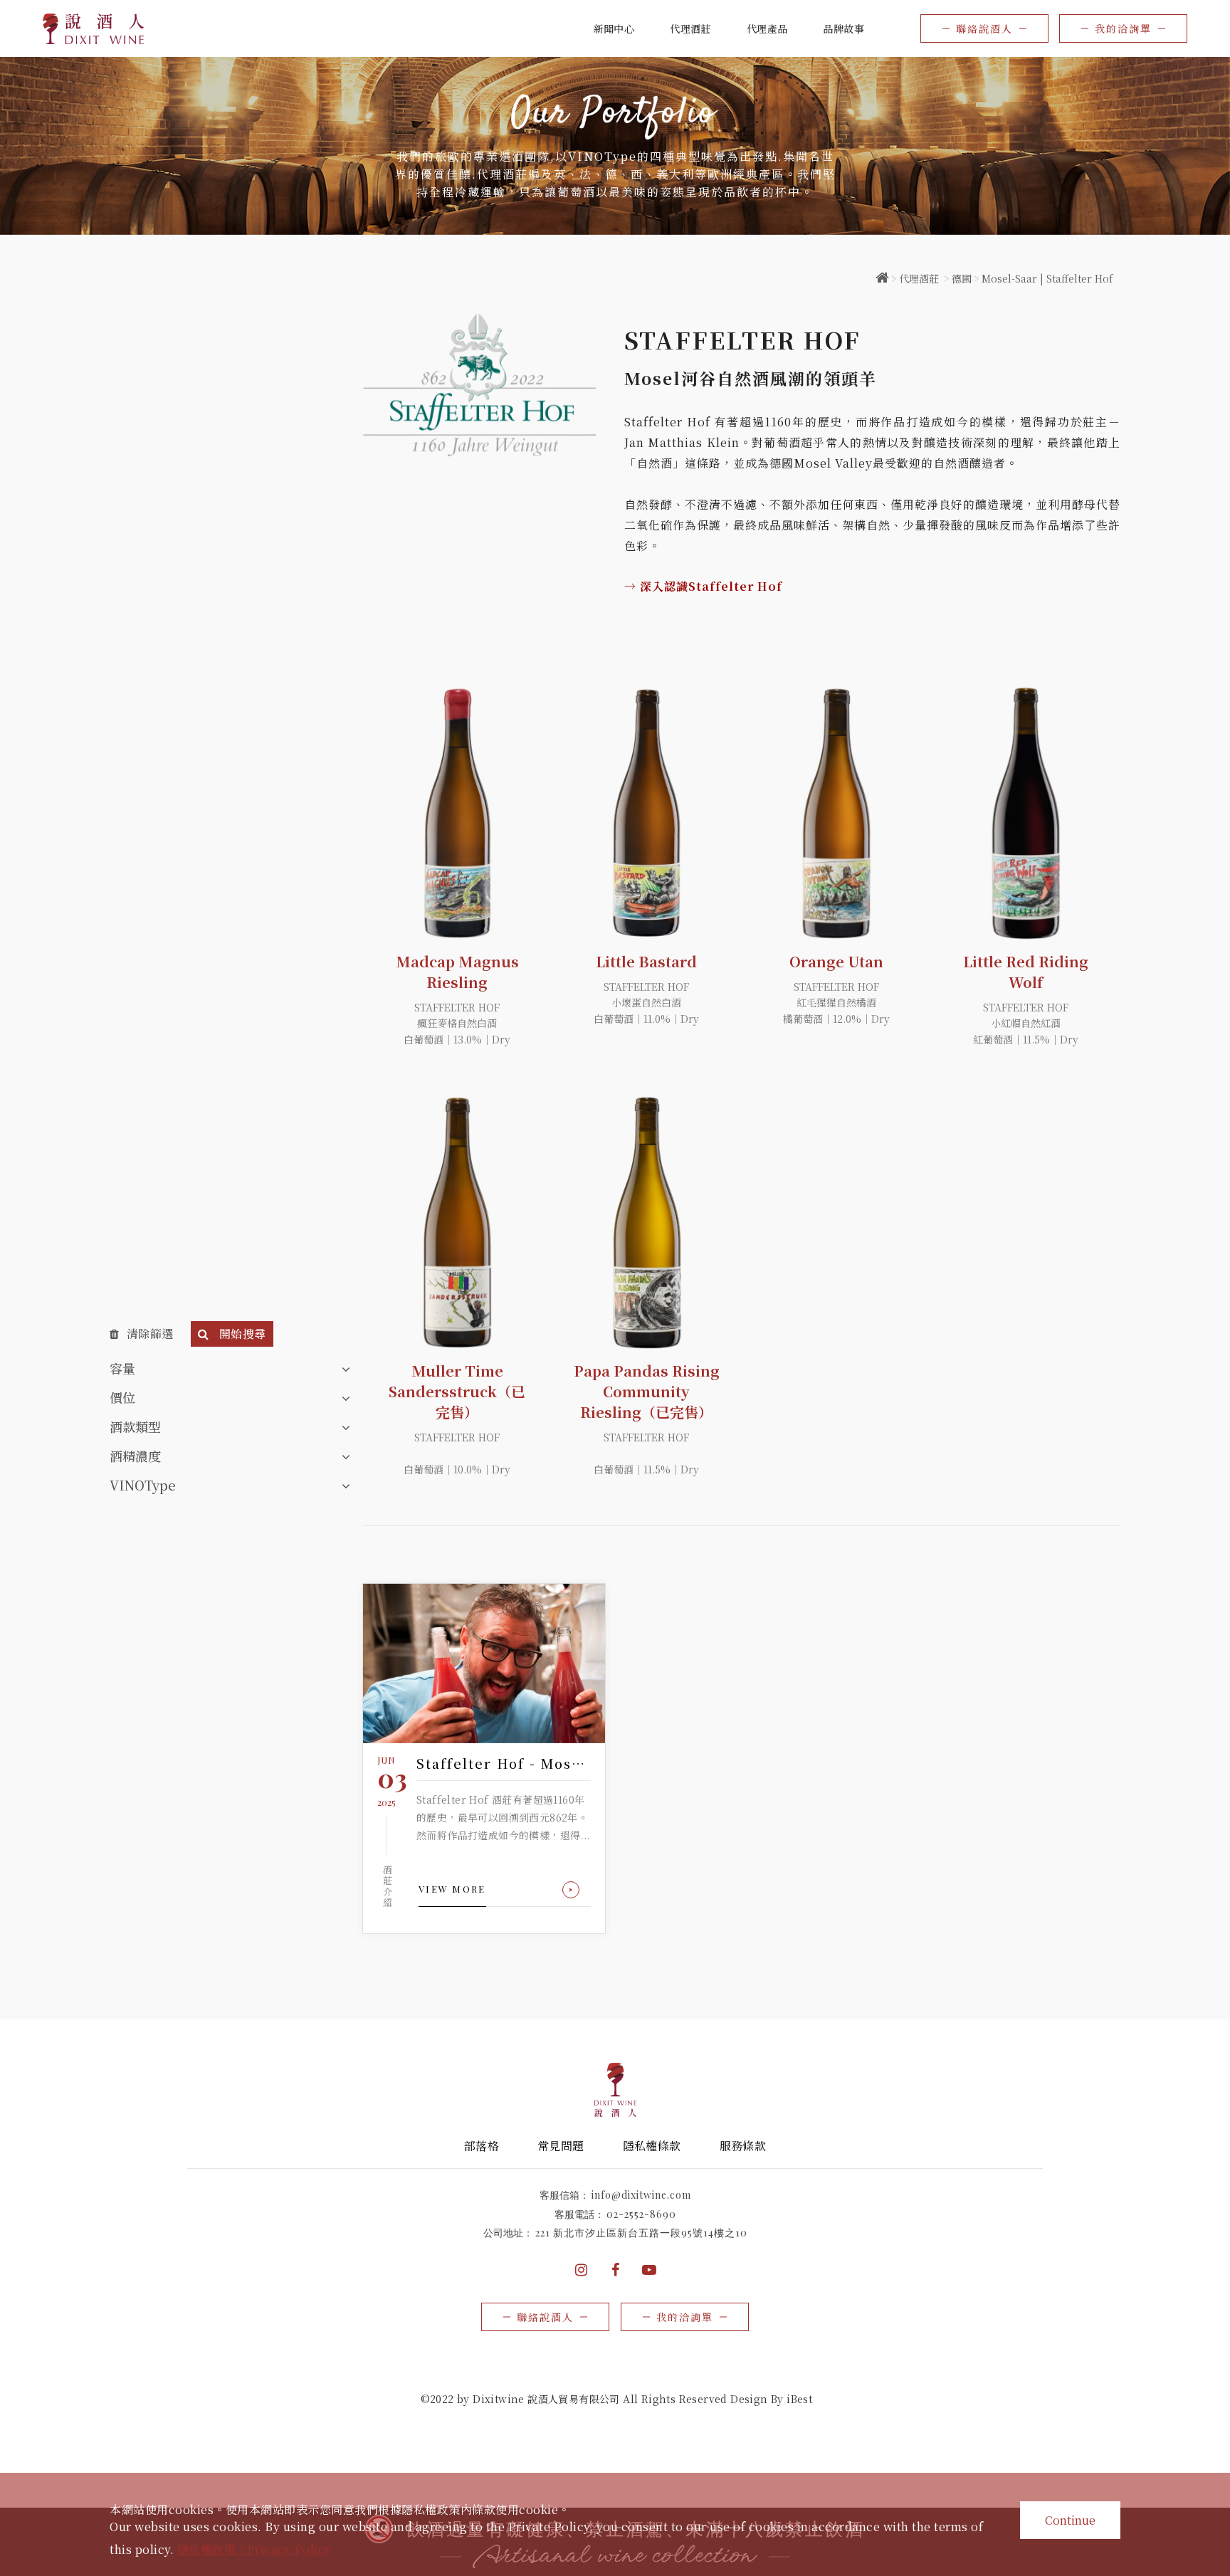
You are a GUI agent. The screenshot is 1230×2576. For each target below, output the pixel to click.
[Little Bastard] (646, 813)
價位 (122, 1397)
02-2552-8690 (641, 2214)
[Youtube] (649, 2270)
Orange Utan (836, 961)
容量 (122, 1368)
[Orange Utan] (836, 813)
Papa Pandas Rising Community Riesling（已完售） (647, 1391)
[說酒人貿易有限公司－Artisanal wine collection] (882, 278)
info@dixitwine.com (641, 2195)
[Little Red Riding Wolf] (1026, 813)
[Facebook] (615, 2270)
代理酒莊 (919, 278)
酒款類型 (135, 1426)
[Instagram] (581, 2270)
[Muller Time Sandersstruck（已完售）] (457, 1223)
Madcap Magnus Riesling (457, 972)
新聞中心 (614, 28)
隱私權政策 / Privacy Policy (254, 2549)
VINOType (143, 1485)
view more (452, 1889)
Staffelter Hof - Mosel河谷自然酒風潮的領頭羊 (504, 1763)
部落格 (482, 2146)
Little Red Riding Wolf (1026, 972)
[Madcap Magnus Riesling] (457, 813)
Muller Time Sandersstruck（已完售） (457, 1391)
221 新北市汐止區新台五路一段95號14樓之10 (641, 2233)
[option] (615, 146)
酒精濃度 (135, 1456)
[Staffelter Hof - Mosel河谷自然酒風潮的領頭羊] (484, 1663)
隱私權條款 (652, 2146)
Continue (1070, 2520)
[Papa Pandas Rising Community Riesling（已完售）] (646, 1223)
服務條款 (743, 2146)
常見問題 (561, 2146)
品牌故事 (843, 28)
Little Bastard (646, 961)
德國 (962, 278)
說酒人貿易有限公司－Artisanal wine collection (94, 29)
